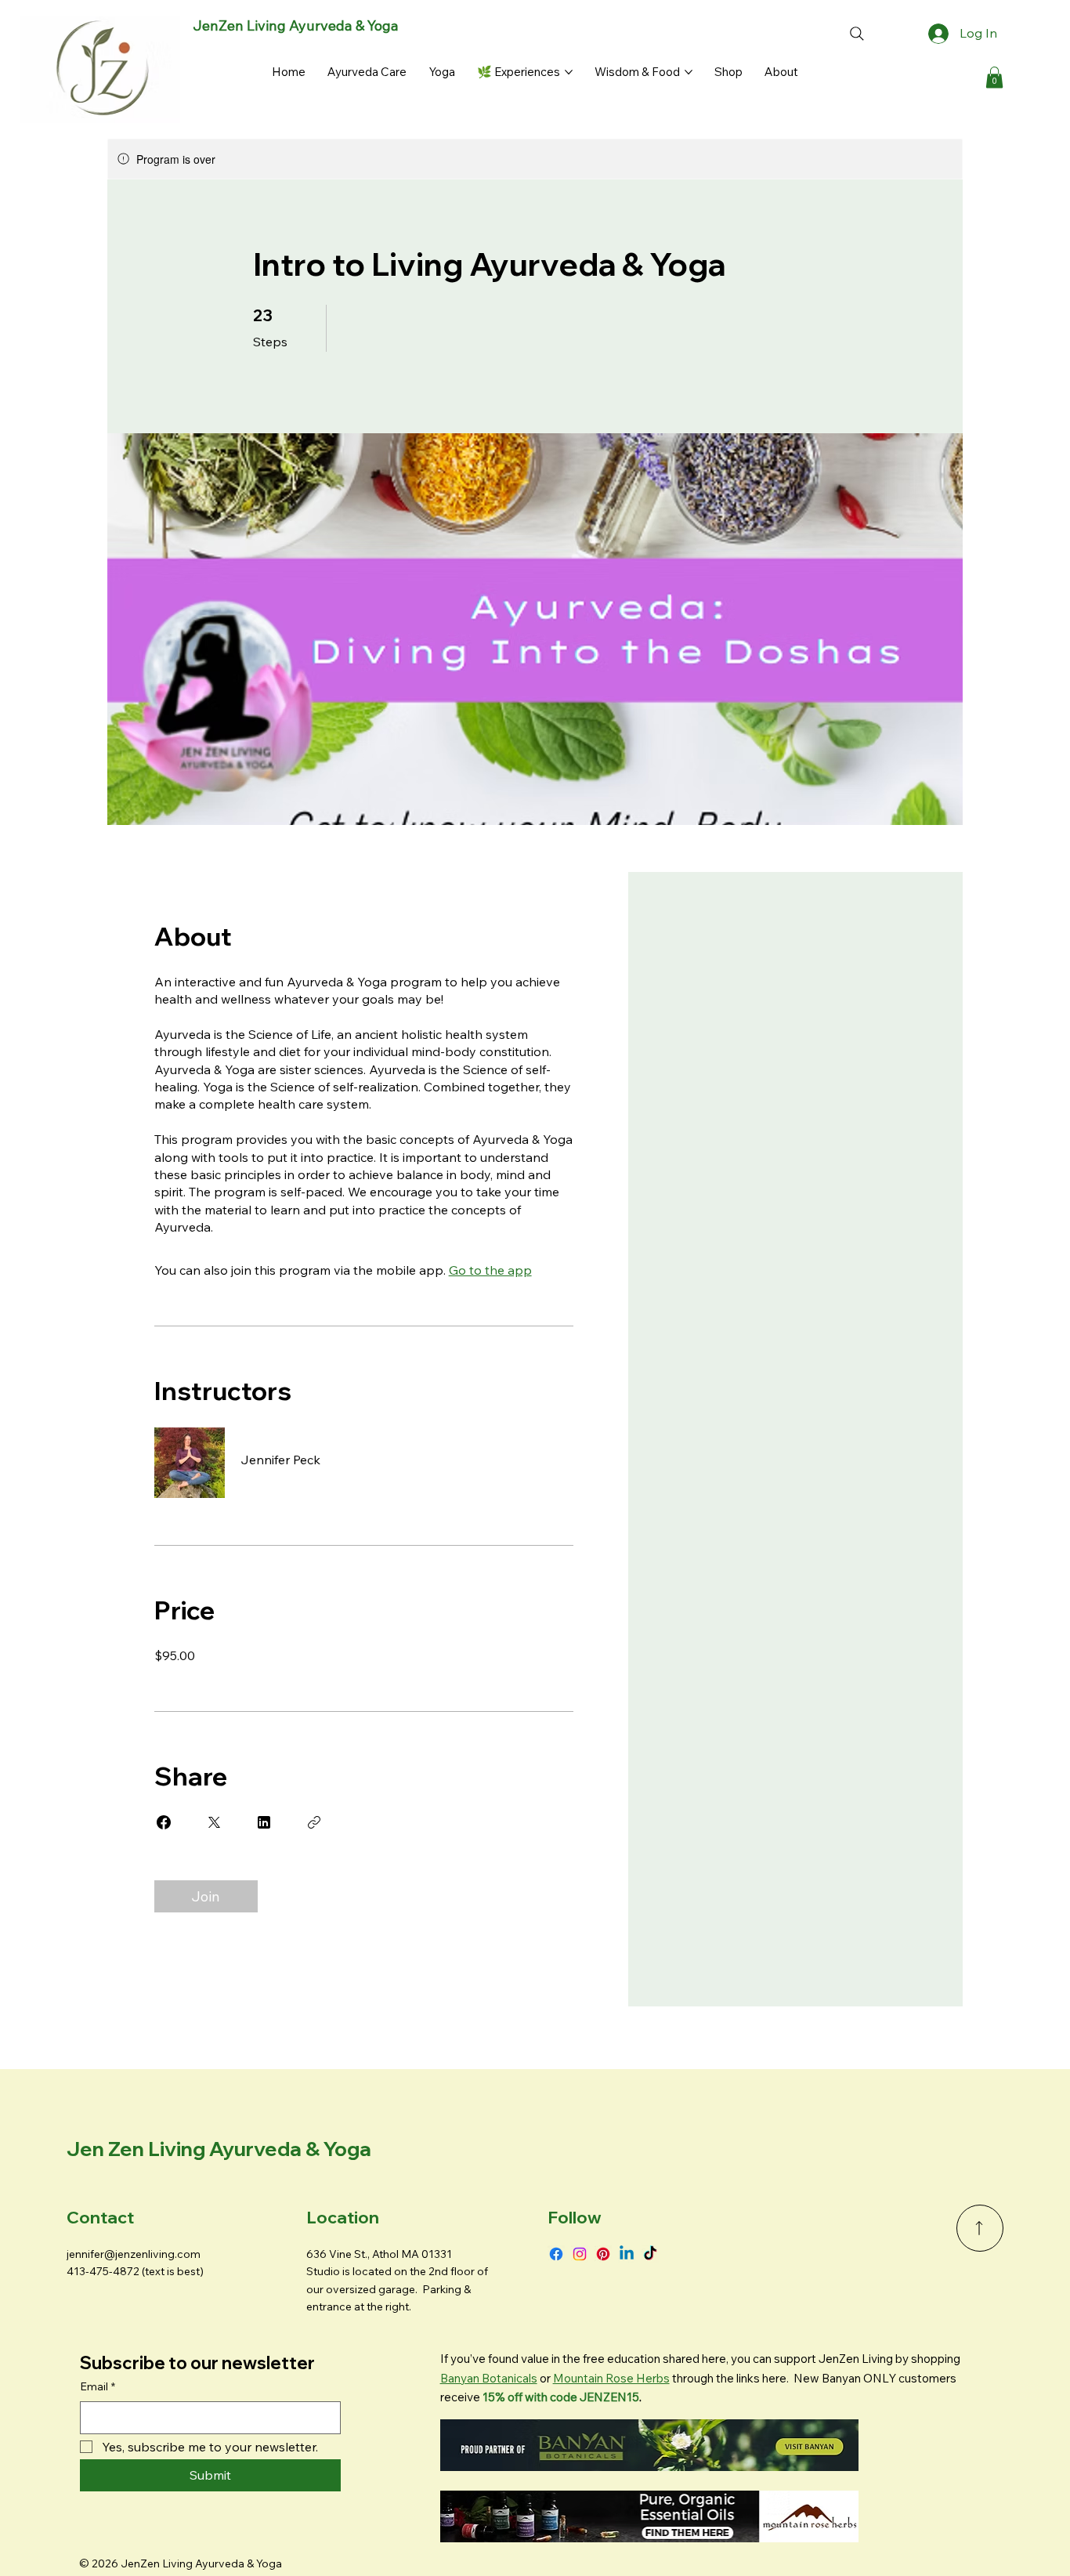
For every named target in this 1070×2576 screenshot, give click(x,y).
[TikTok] (650, 2254)
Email (98, 2386)
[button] (994, 77)
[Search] (857, 34)
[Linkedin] (627, 2254)
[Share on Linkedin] (264, 1822)
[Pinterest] (603, 2254)
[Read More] (980, 2228)
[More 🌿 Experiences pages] (569, 72)
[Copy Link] (314, 1822)
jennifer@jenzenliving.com (134, 2254)
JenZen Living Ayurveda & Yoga (296, 25)
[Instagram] (580, 2254)
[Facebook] (556, 2254)
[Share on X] (214, 1822)
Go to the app (490, 1270)
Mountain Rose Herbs (611, 2378)
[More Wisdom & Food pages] (689, 72)
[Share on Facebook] (164, 1822)
